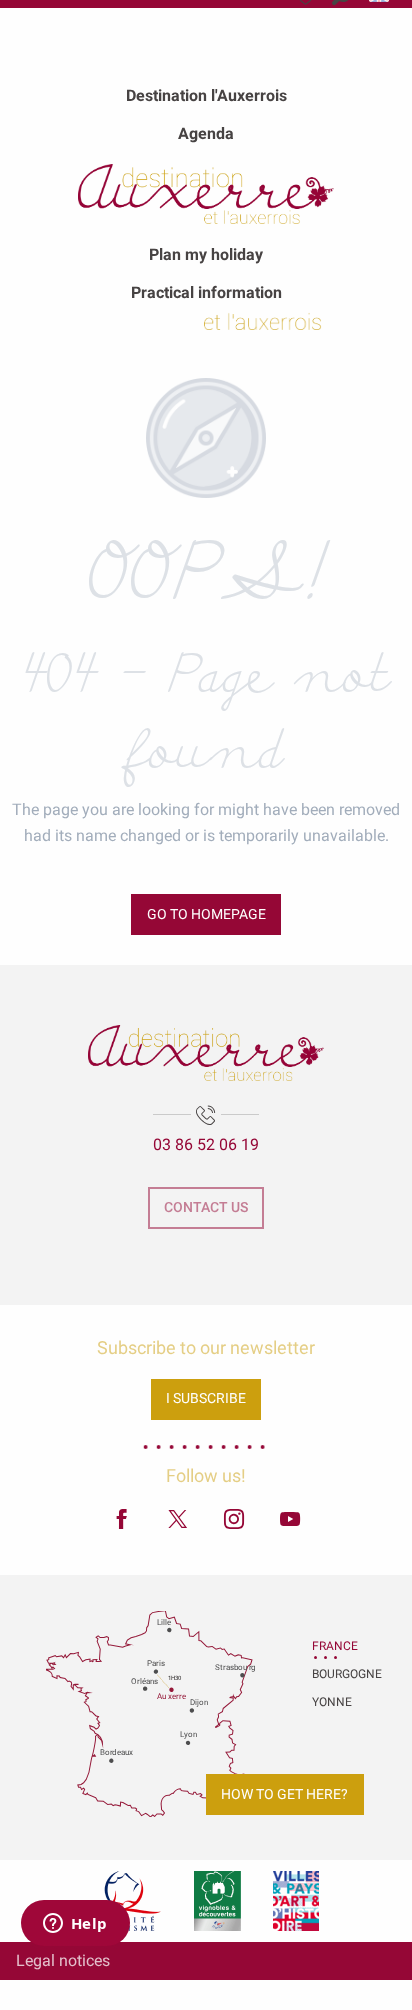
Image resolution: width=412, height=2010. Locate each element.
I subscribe (206, 1398)
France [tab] (335, 1646)
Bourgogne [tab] (337, 1674)
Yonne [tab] (332, 1702)
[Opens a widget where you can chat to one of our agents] (75, 1925)
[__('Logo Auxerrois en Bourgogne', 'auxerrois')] (205, 1052)
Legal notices (63, 1960)
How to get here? (284, 1794)
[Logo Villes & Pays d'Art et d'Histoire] (296, 1901)
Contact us (206, 1207)
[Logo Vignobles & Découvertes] (217, 1901)
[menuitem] (206, 95)
